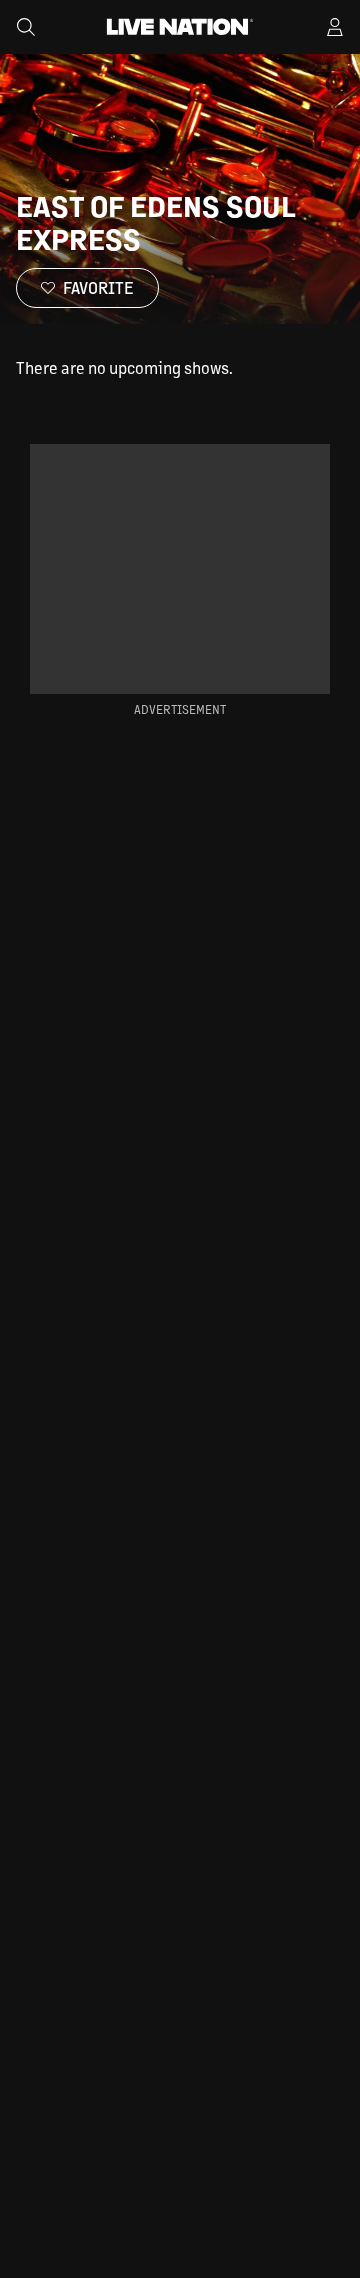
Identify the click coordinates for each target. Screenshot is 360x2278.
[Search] (26, 27)
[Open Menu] (335, 27)
